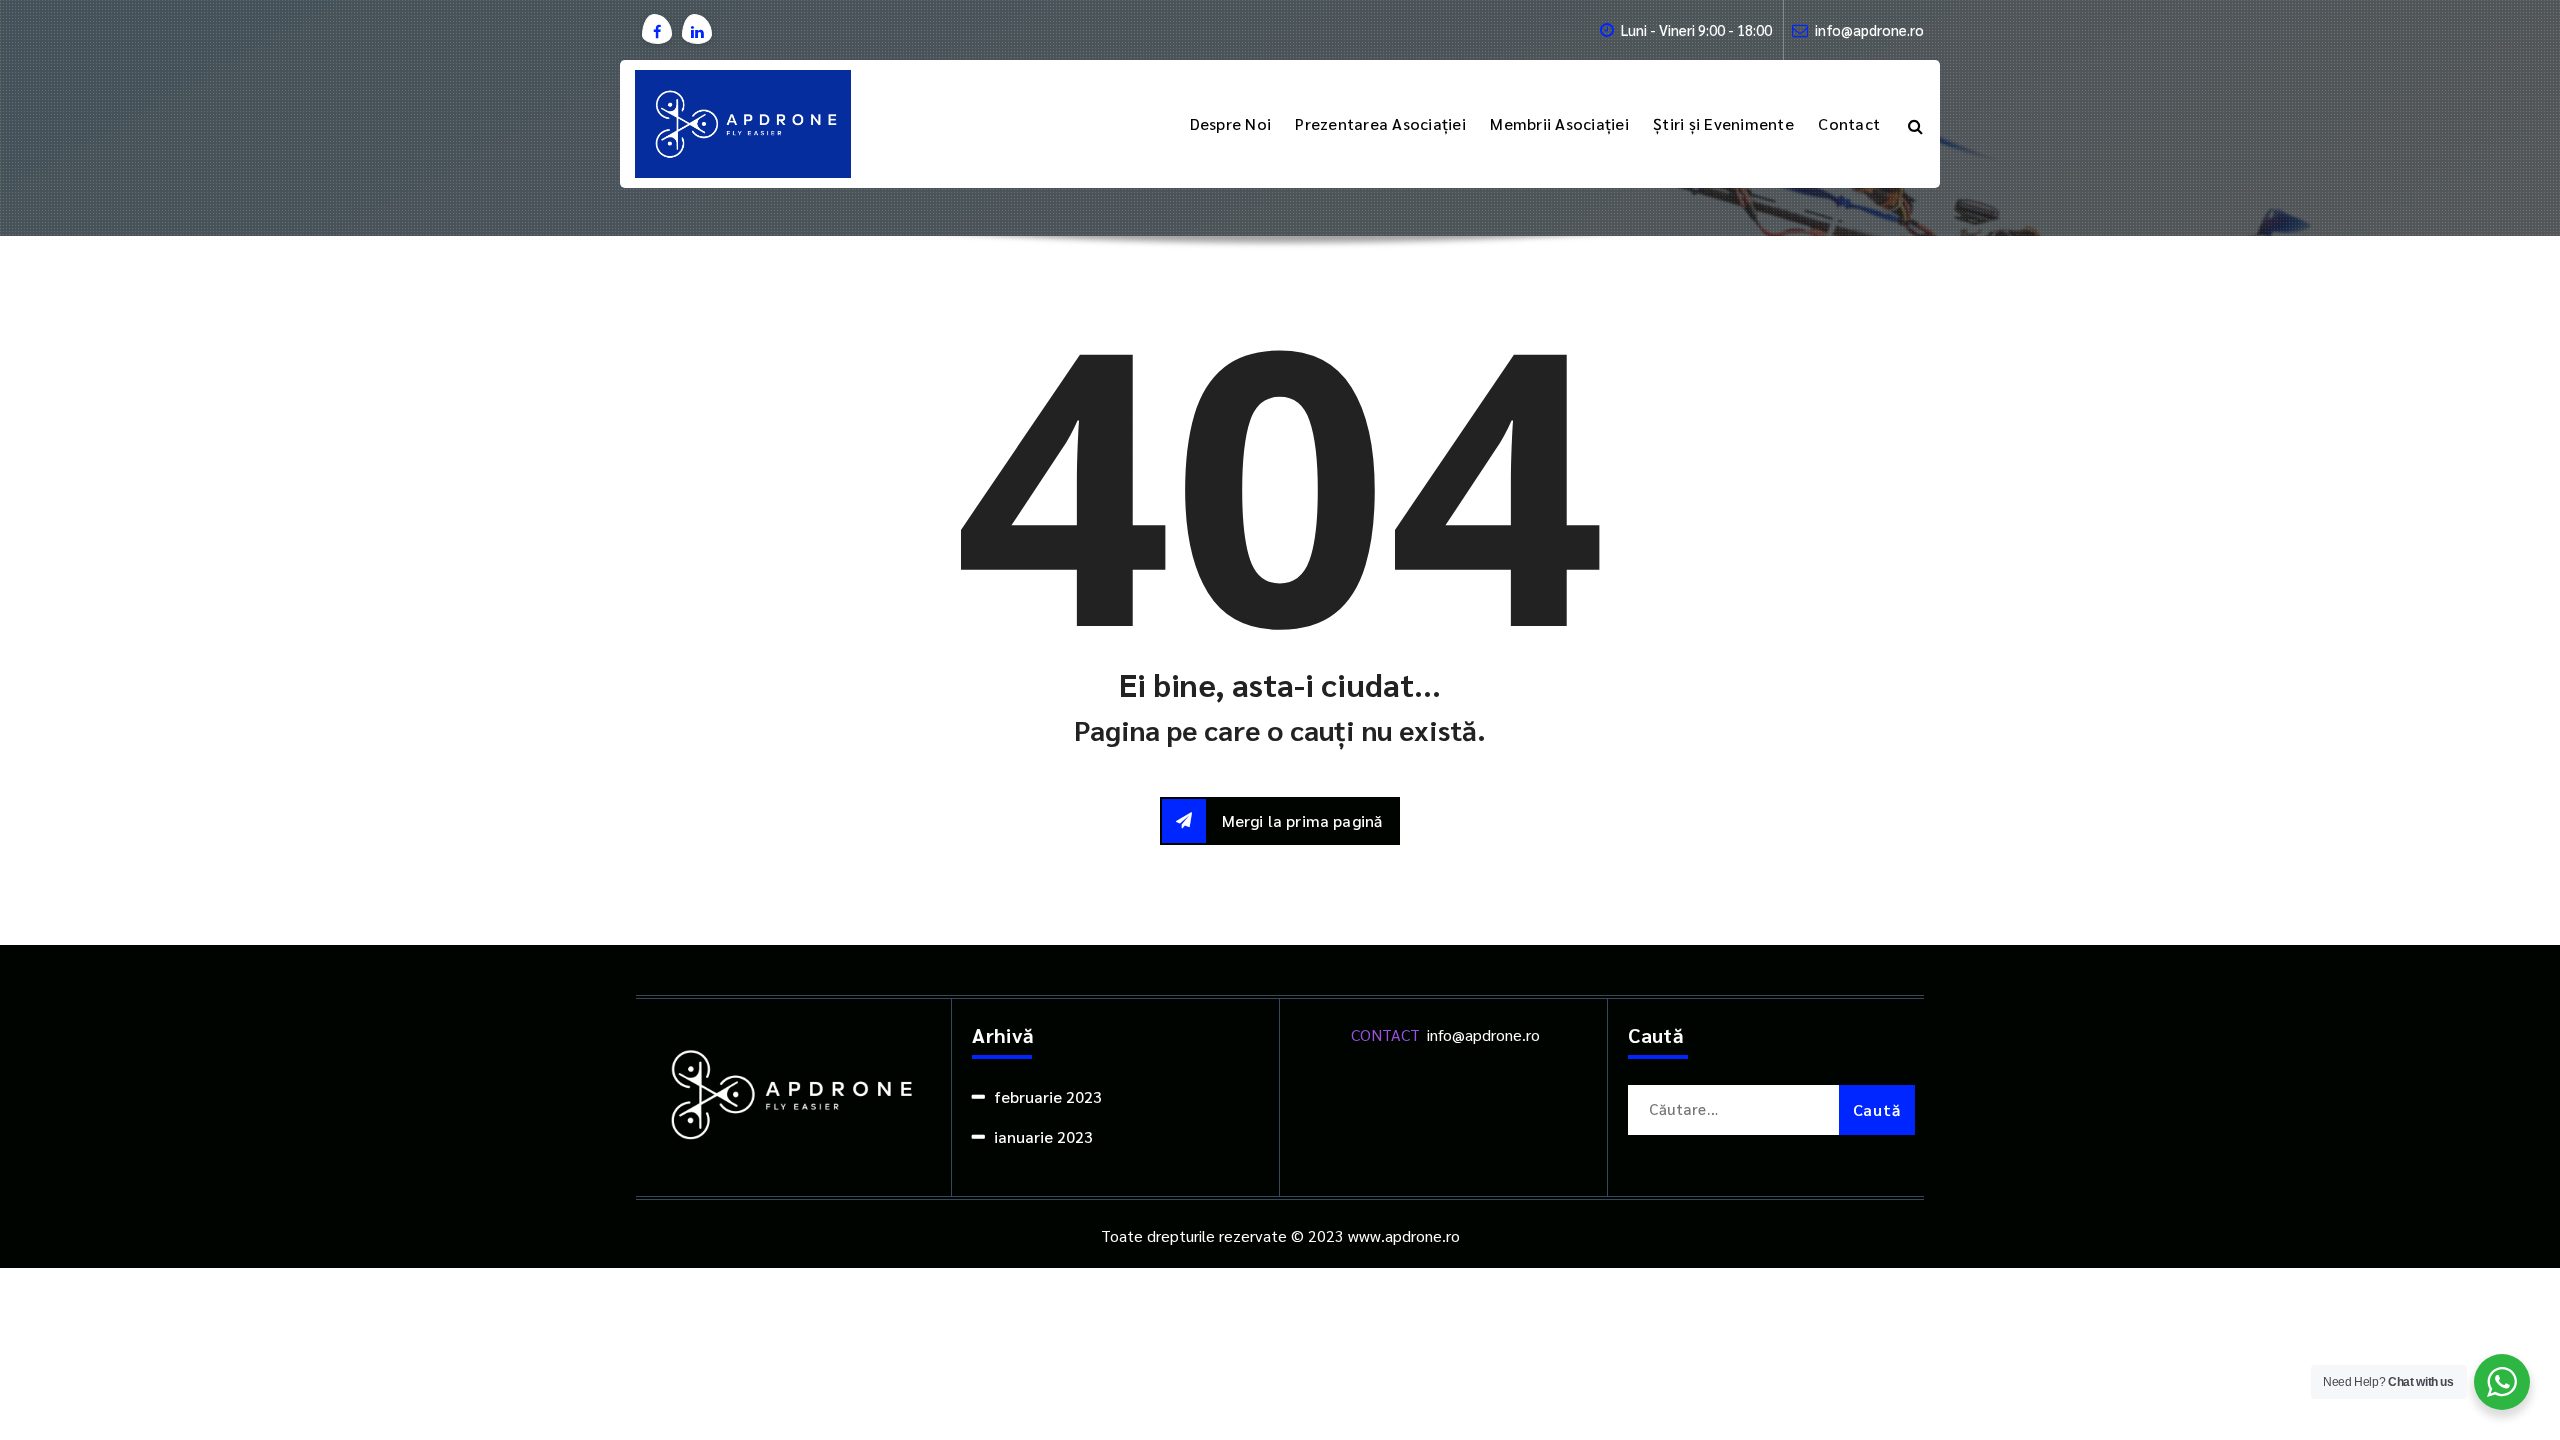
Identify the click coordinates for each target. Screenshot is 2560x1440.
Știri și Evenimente (1723, 123)
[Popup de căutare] (1915, 124)
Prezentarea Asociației (1380, 123)
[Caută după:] (1771, 1110)
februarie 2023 (1048, 1096)
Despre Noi (1231, 123)
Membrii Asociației (1559, 123)
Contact (1849, 123)
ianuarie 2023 (1043, 1136)
